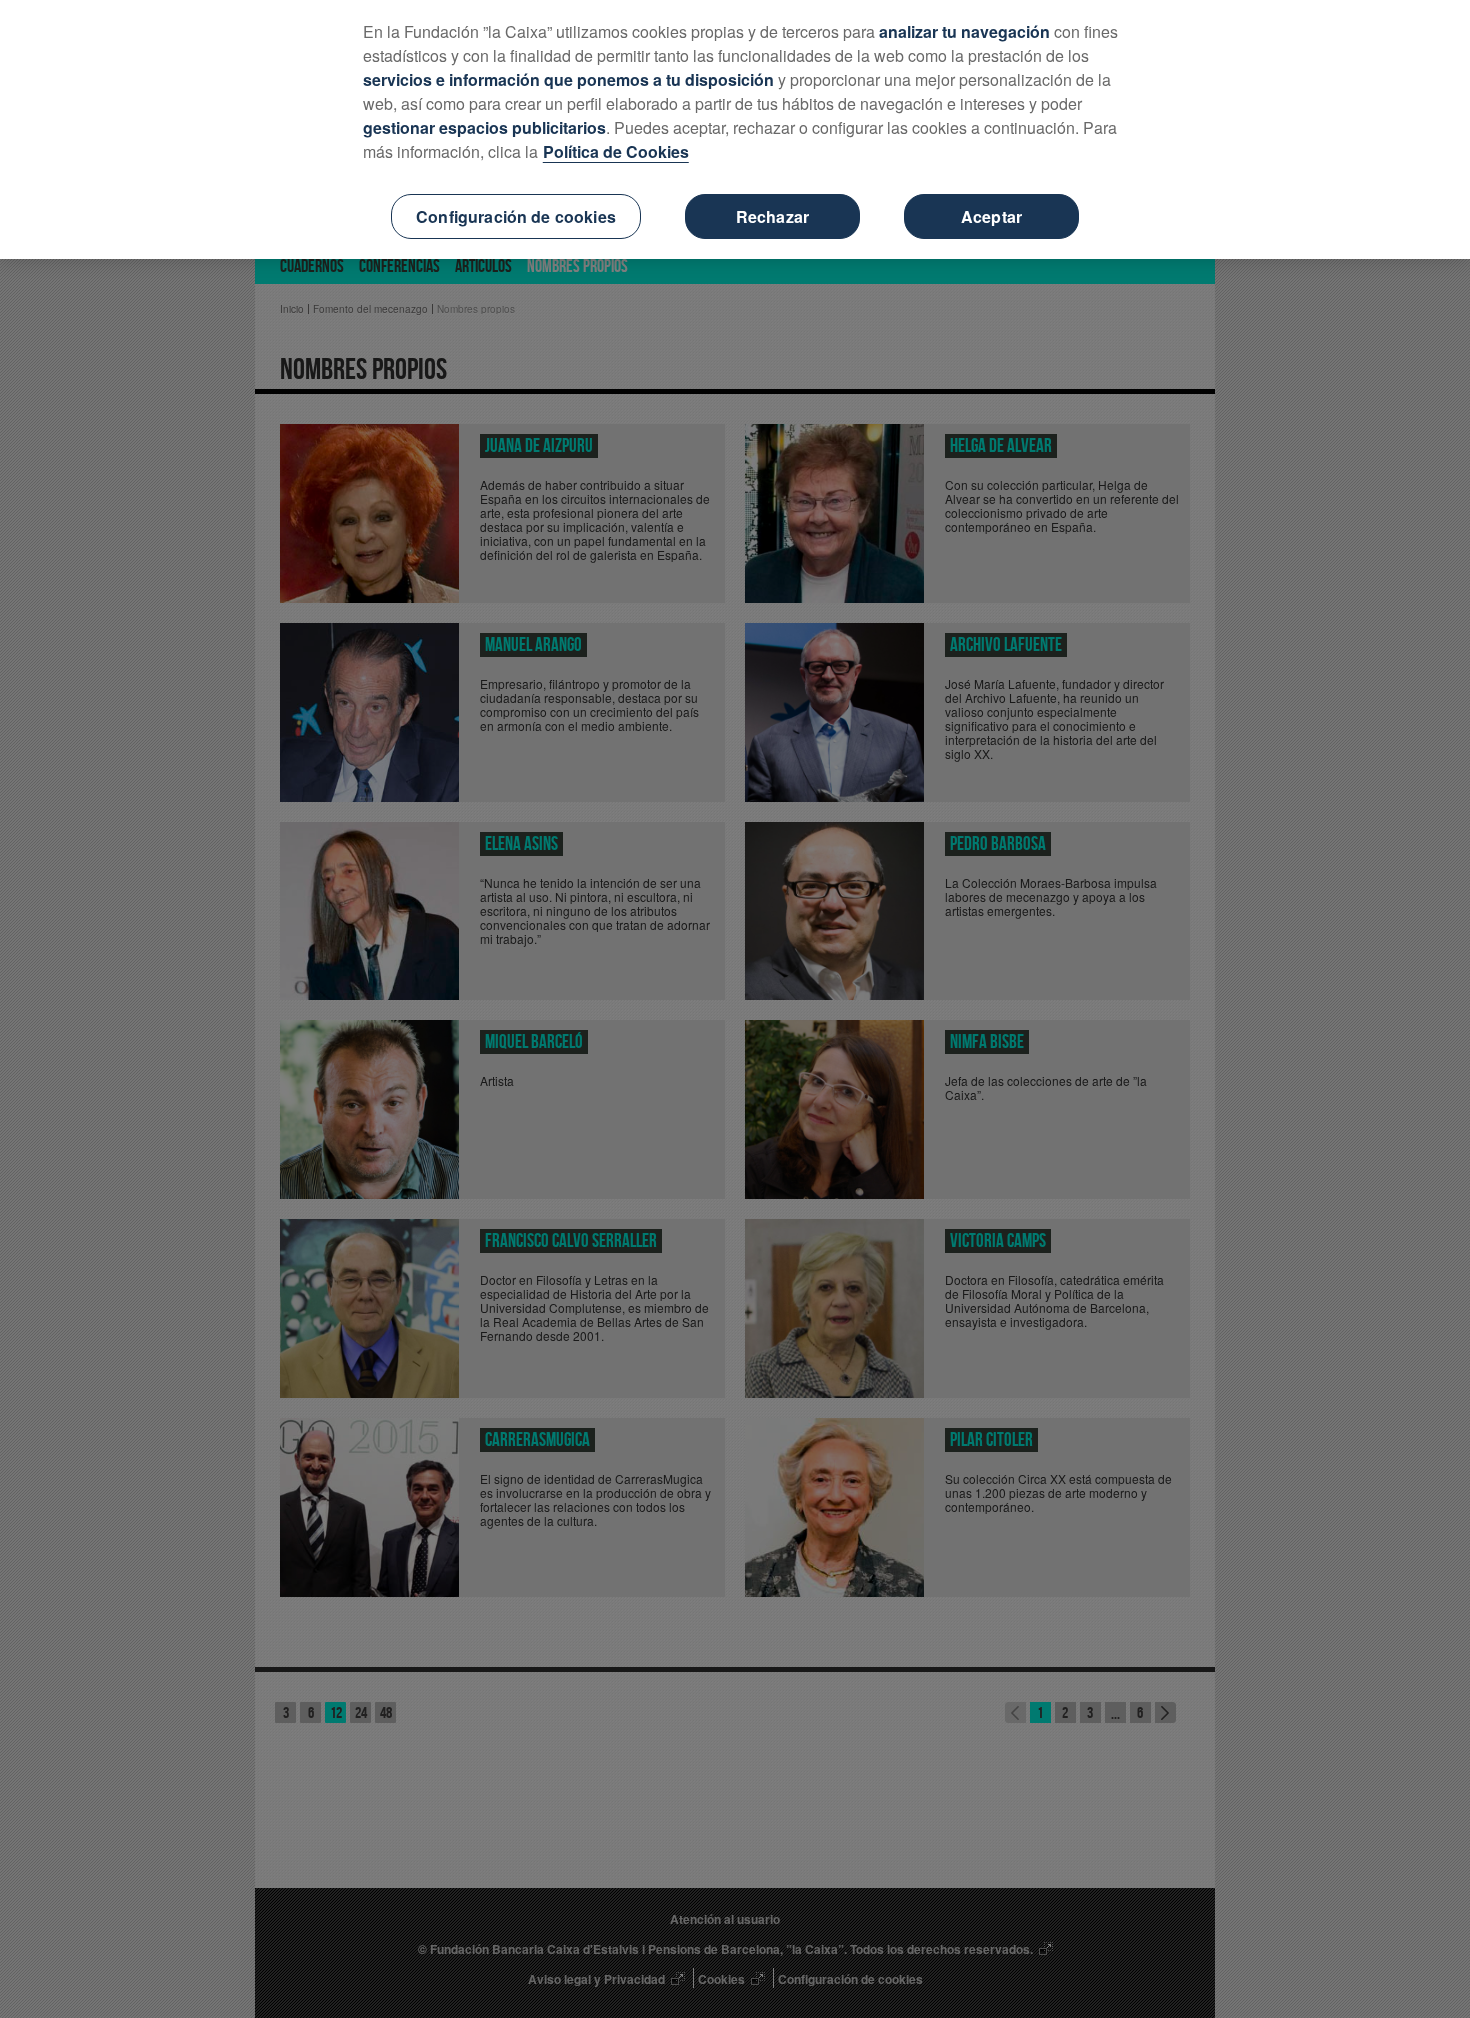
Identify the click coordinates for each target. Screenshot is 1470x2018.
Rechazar (772, 216)
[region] (735, 129)
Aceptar (991, 216)
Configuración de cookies (516, 216)
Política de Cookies (616, 151)
